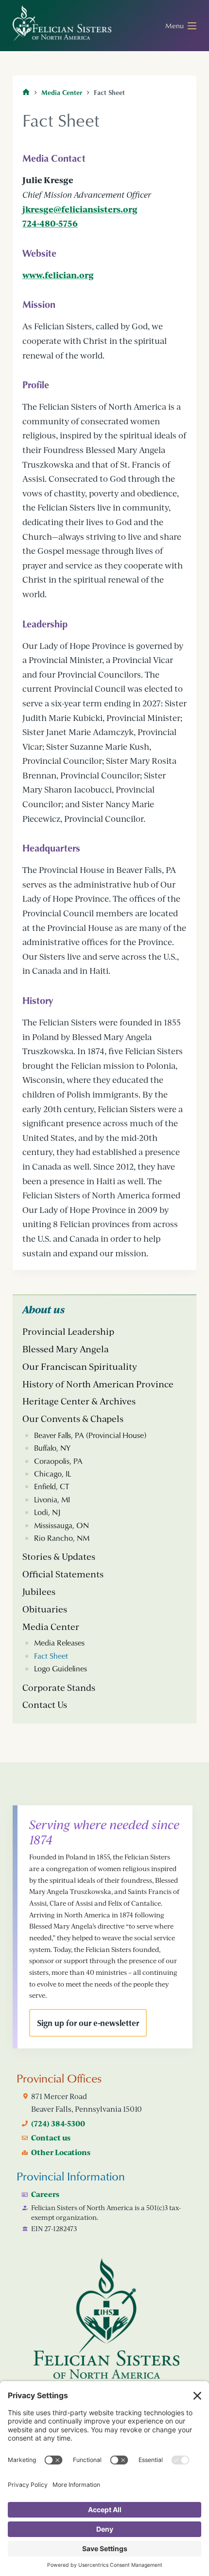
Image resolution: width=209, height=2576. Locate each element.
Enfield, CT (52, 1486)
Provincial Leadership (68, 1331)
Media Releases (59, 1643)
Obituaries (45, 1609)
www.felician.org (58, 275)
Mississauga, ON (61, 1525)
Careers (45, 2194)
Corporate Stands (59, 1687)
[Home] (26, 92)
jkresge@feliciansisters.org (80, 209)
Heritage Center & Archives (79, 1401)
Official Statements (63, 1574)
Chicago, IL (52, 1474)
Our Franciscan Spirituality (80, 1366)
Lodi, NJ (47, 1512)
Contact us (51, 2138)
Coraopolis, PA (58, 1461)
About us (44, 1309)
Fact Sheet (51, 1656)
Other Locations (61, 2152)
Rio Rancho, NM (62, 1538)
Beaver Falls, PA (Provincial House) (90, 1435)
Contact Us (45, 1705)
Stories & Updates (59, 1556)
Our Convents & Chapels (73, 1419)
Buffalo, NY (52, 1448)
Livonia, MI (52, 1499)
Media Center (51, 1627)
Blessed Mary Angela (66, 1349)
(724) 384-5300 (58, 2123)
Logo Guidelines (61, 1668)
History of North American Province (98, 1384)
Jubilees (39, 1591)
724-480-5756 (50, 223)
